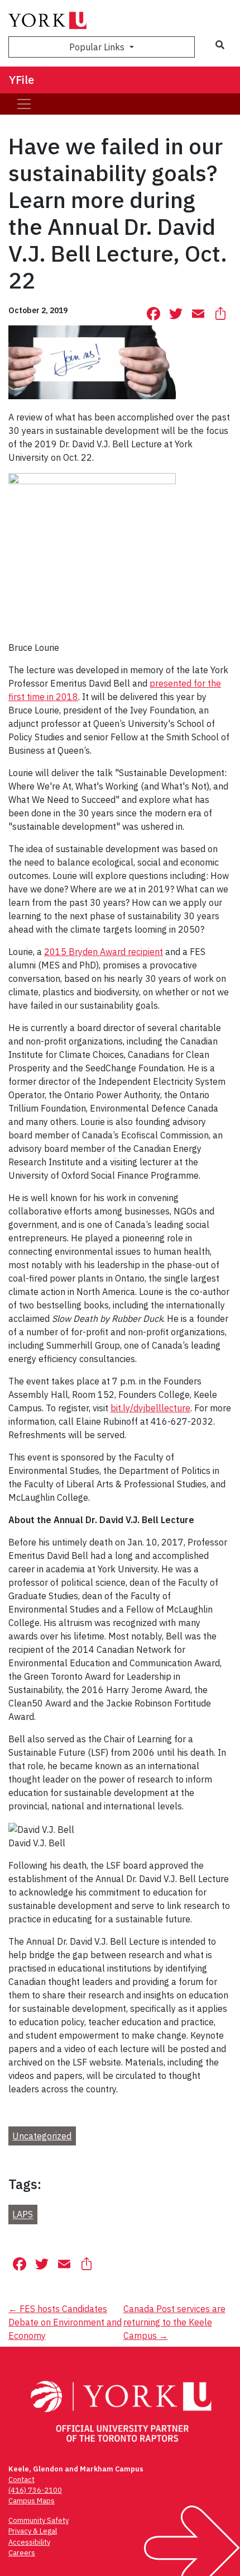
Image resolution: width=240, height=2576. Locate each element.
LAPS (23, 2215)
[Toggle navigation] (24, 104)
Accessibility (29, 2542)
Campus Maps (32, 2501)
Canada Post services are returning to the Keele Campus (174, 2322)
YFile (21, 80)
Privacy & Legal (33, 2531)
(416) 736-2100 (35, 2490)
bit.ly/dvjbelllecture (150, 1408)
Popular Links (98, 47)
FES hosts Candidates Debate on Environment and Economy (65, 2322)
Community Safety (39, 2520)
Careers (22, 2553)
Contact (21, 2480)
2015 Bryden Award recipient (104, 952)
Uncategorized (42, 2136)
